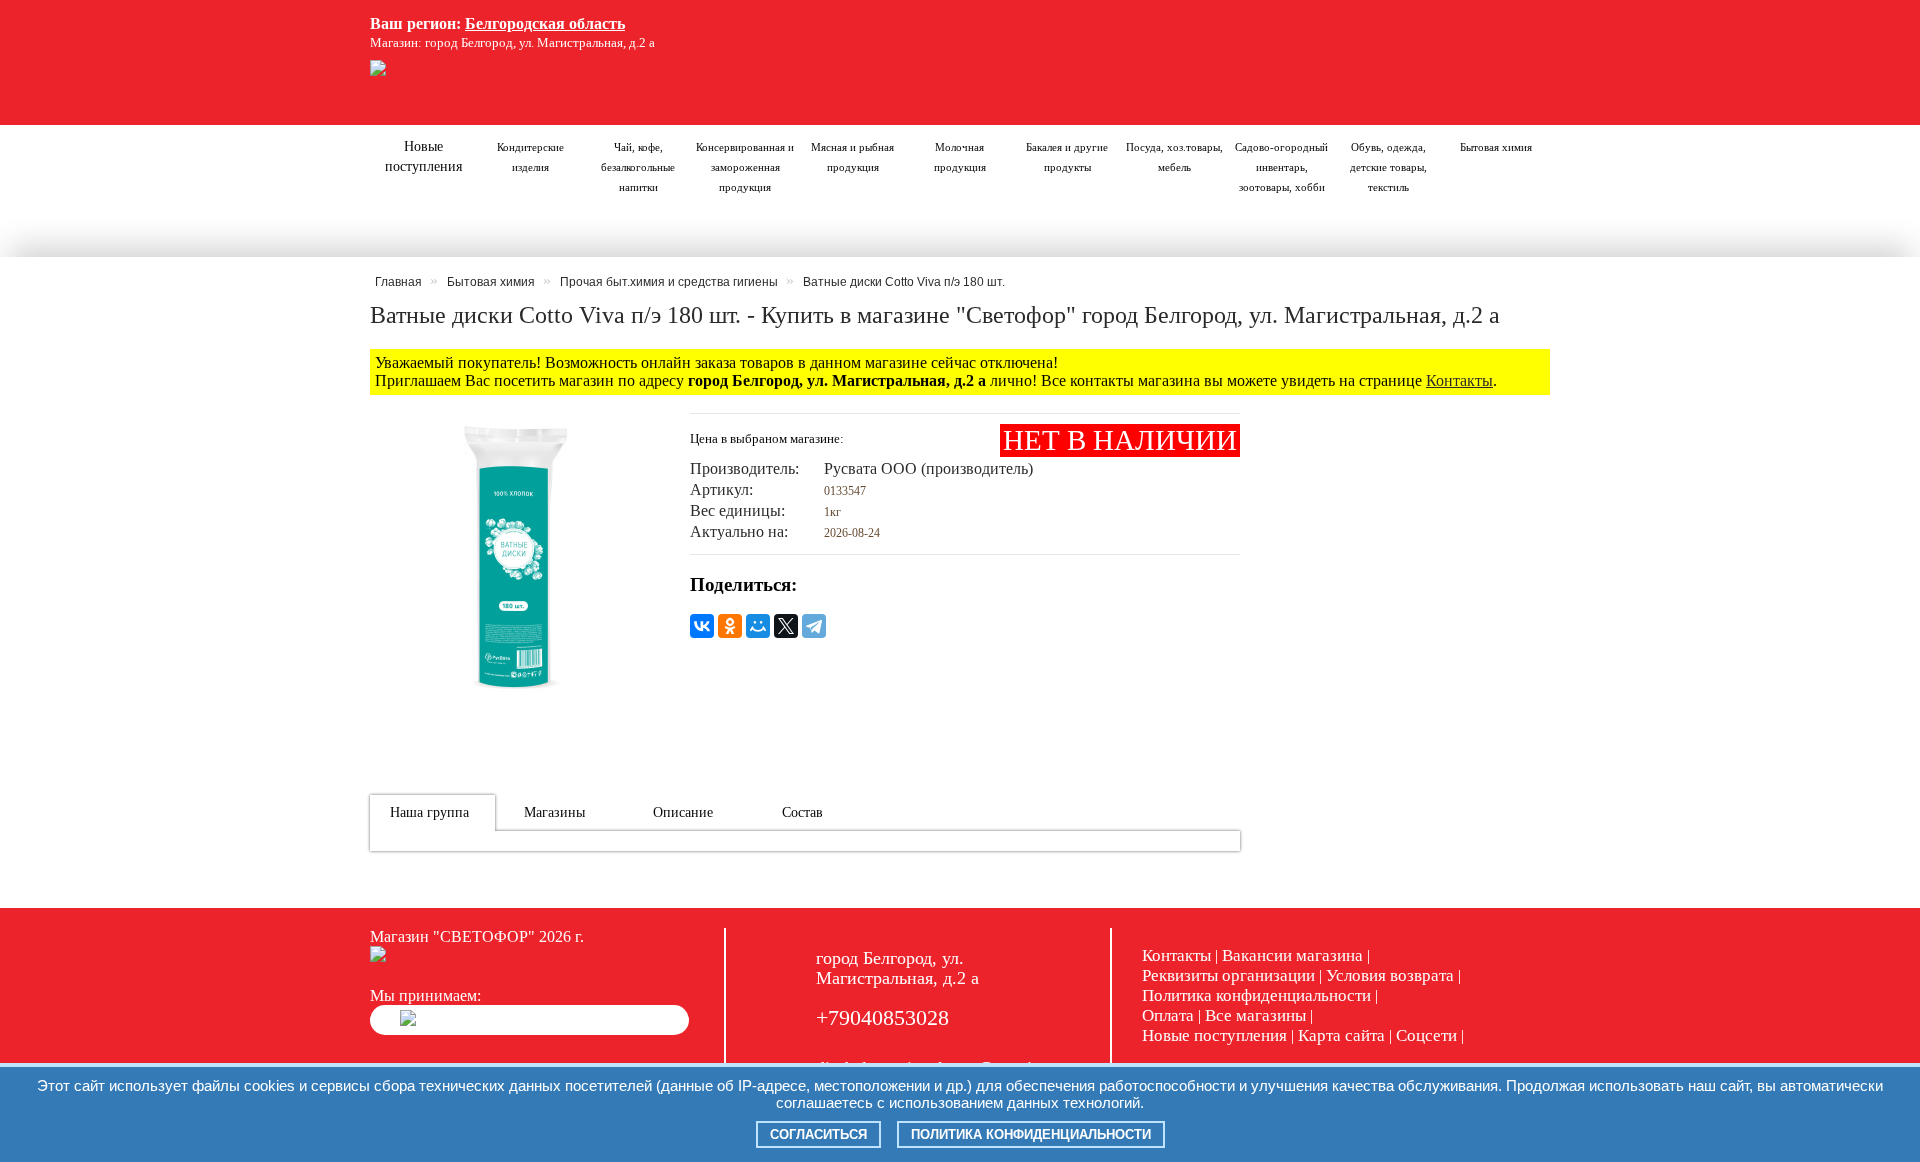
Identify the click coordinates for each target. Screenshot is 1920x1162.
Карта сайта (1341, 1035)
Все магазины (1255, 1015)
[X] (786, 626)
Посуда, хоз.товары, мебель (1174, 157)
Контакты (1459, 380)
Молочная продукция (960, 157)
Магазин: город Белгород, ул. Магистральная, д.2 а (512, 42)
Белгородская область (545, 23)
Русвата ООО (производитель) (928, 468)
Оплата (1168, 1015)
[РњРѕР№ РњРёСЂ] (758, 626)
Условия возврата (1390, 975)
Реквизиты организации (1228, 975)
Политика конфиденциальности (1256, 995)
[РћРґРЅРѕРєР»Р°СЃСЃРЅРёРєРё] (730, 626)
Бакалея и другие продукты (1067, 157)
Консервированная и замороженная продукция (745, 167)
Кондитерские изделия (530, 157)
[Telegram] (814, 626)
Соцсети (1426, 1035)
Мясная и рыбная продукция (852, 157)
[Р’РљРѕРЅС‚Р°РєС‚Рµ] (702, 626)
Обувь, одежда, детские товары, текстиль (1388, 167)
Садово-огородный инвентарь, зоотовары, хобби (1281, 167)
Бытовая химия (1496, 147)
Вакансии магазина (1292, 955)
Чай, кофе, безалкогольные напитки (638, 167)
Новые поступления (423, 156)
